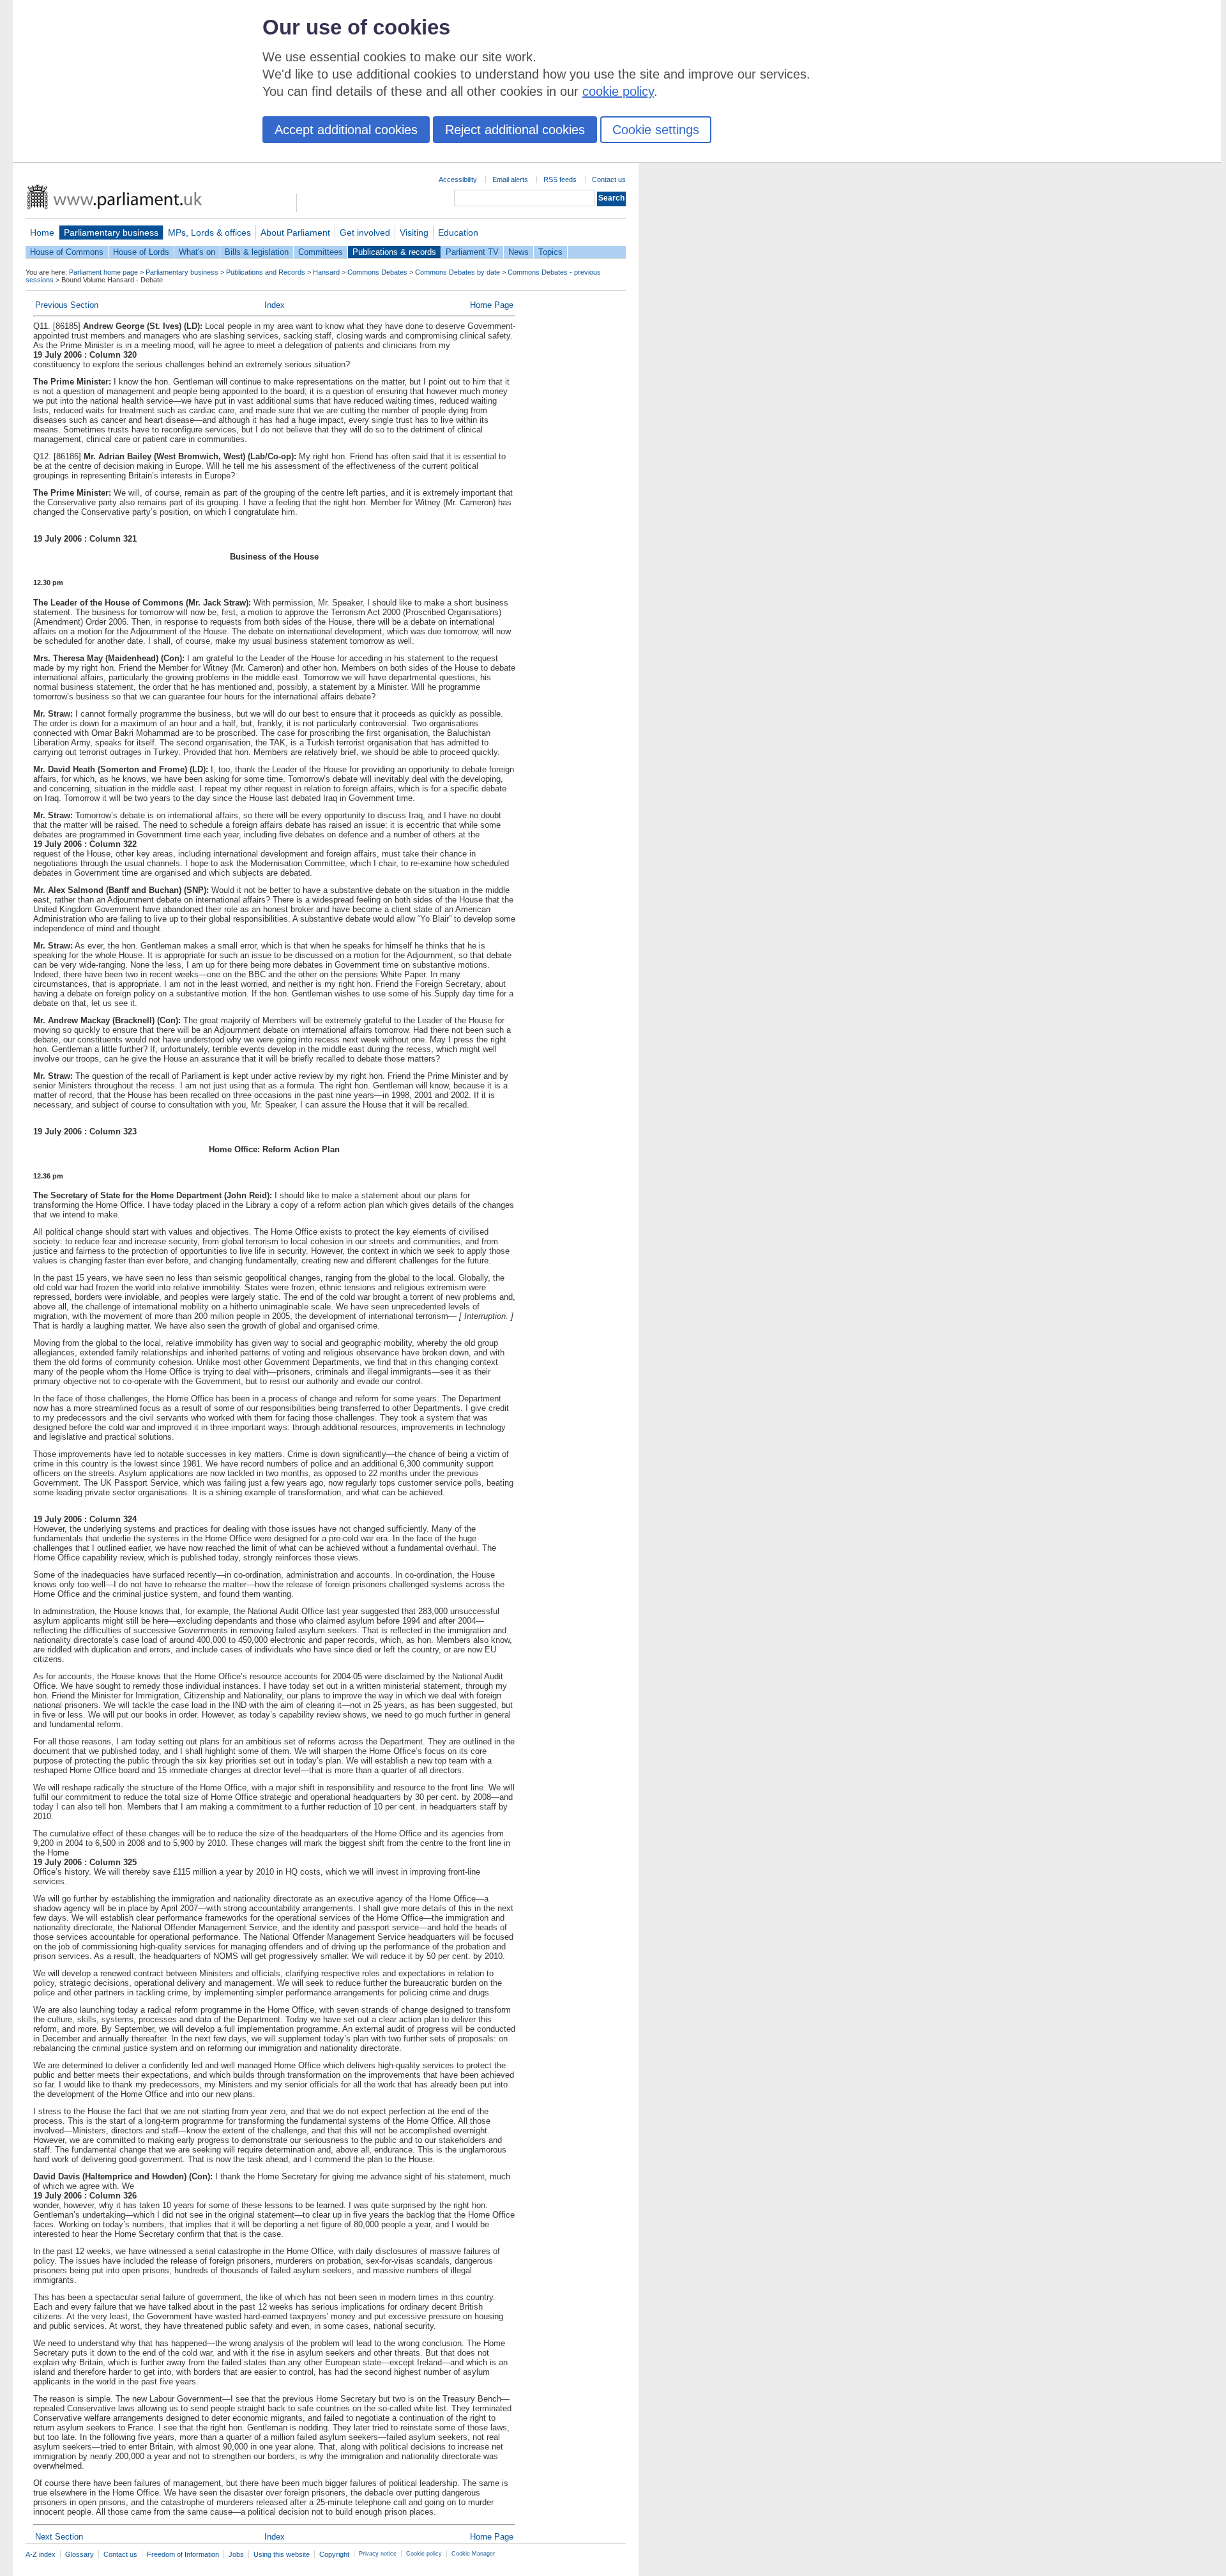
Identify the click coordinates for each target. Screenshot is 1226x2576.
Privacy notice (378, 2554)
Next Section (59, 2537)
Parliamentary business (111, 232)
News (518, 252)
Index (275, 305)
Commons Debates (377, 272)
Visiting (414, 232)
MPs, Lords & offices (209, 232)
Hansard (326, 272)
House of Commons (67, 252)
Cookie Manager (473, 2554)
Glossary (79, 2554)
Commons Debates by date (458, 272)
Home (42, 232)
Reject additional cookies (515, 130)
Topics (550, 252)
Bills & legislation (257, 252)
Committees (321, 252)
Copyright (334, 2554)
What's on (197, 252)
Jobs (236, 2554)
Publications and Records (266, 272)
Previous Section (67, 305)
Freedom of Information (183, 2554)
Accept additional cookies (346, 130)
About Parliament (295, 232)
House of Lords (141, 252)
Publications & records (394, 252)
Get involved (365, 232)
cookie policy (618, 91)
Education (458, 232)
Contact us (609, 179)
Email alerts (510, 179)
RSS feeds (560, 179)
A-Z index (41, 2554)
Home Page (492, 305)
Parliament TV (472, 252)
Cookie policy (424, 2554)
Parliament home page (103, 272)
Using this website (282, 2554)
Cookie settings (656, 130)
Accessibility (458, 179)
